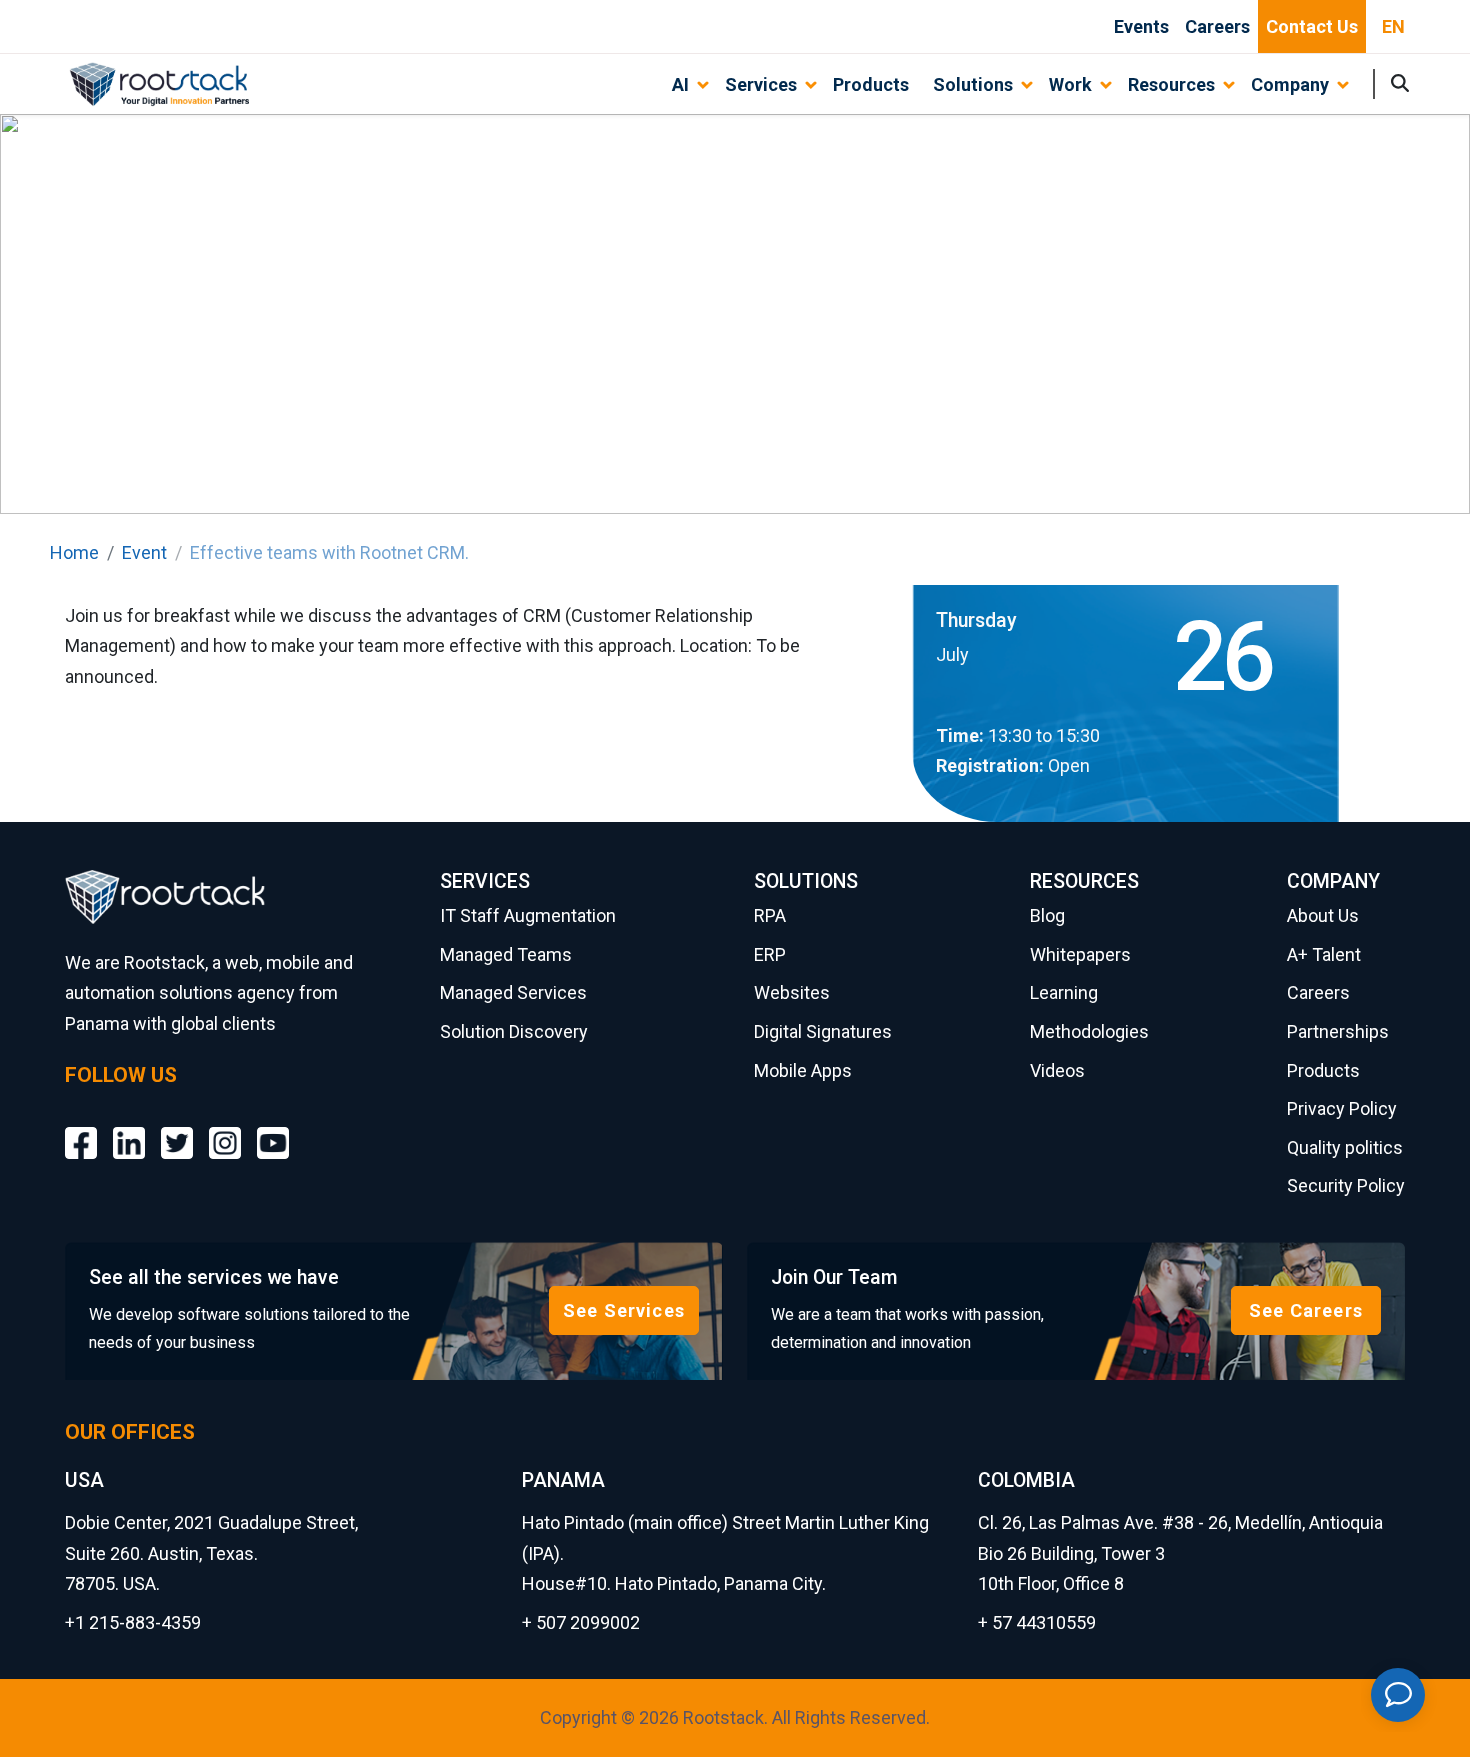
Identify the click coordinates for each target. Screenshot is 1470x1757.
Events (1141, 26)
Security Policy (1346, 1185)
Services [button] (761, 84)
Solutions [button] (973, 84)
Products (871, 84)
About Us (1323, 915)
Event (144, 552)
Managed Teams (506, 954)
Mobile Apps (803, 1070)
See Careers (1306, 1310)
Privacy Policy (1342, 1108)
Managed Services (513, 992)
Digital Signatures (823, 1031)
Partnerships (1338, 1031)
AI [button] (680, 84)
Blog (1047, 915)
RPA (770, 915)
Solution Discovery (514, 1031)
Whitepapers (1080, 954)
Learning (1064, 992)
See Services (624, 1310)
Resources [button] (1171, 84)
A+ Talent (1324, 954)
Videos (1057, 1070)
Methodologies (1089, 1031)
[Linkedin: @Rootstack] (129, 1128)
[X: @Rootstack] (177, 1128)
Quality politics (1345, 1147)
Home (74, 552)
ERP (770, 954)
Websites (792, 992)
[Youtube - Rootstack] (273, 1128)
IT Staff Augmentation (528, 915)
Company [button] (1290, 84)
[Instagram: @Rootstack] (225, 1128)
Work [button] (1070, 84)
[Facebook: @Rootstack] (81, 1128)
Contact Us (1312, 26)
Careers (1217, 26)
